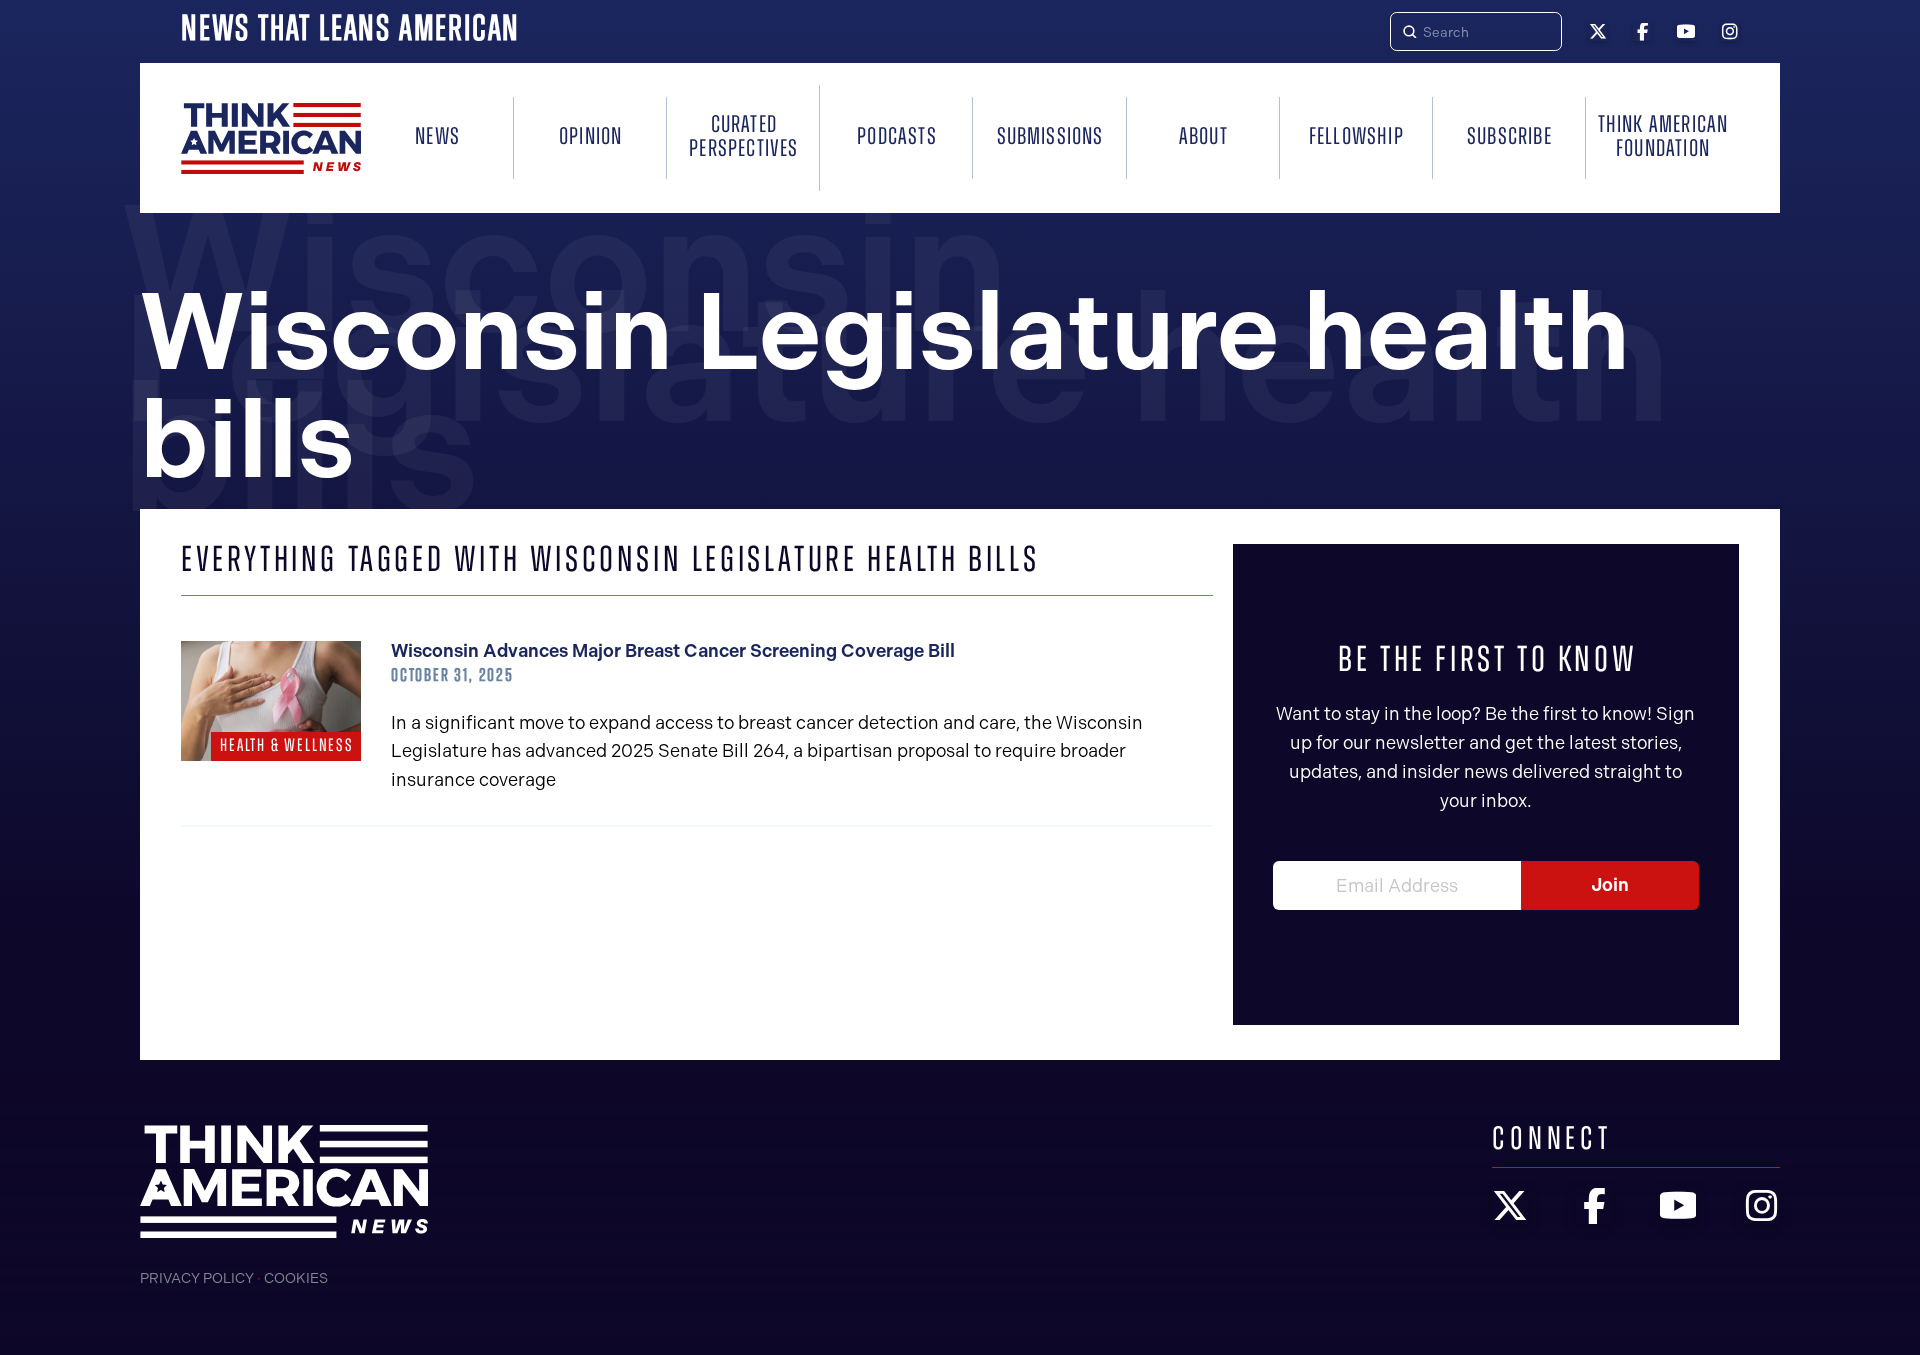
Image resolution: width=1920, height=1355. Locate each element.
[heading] (271, 138)
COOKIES (296, 1278)
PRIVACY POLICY (197, 1278)
